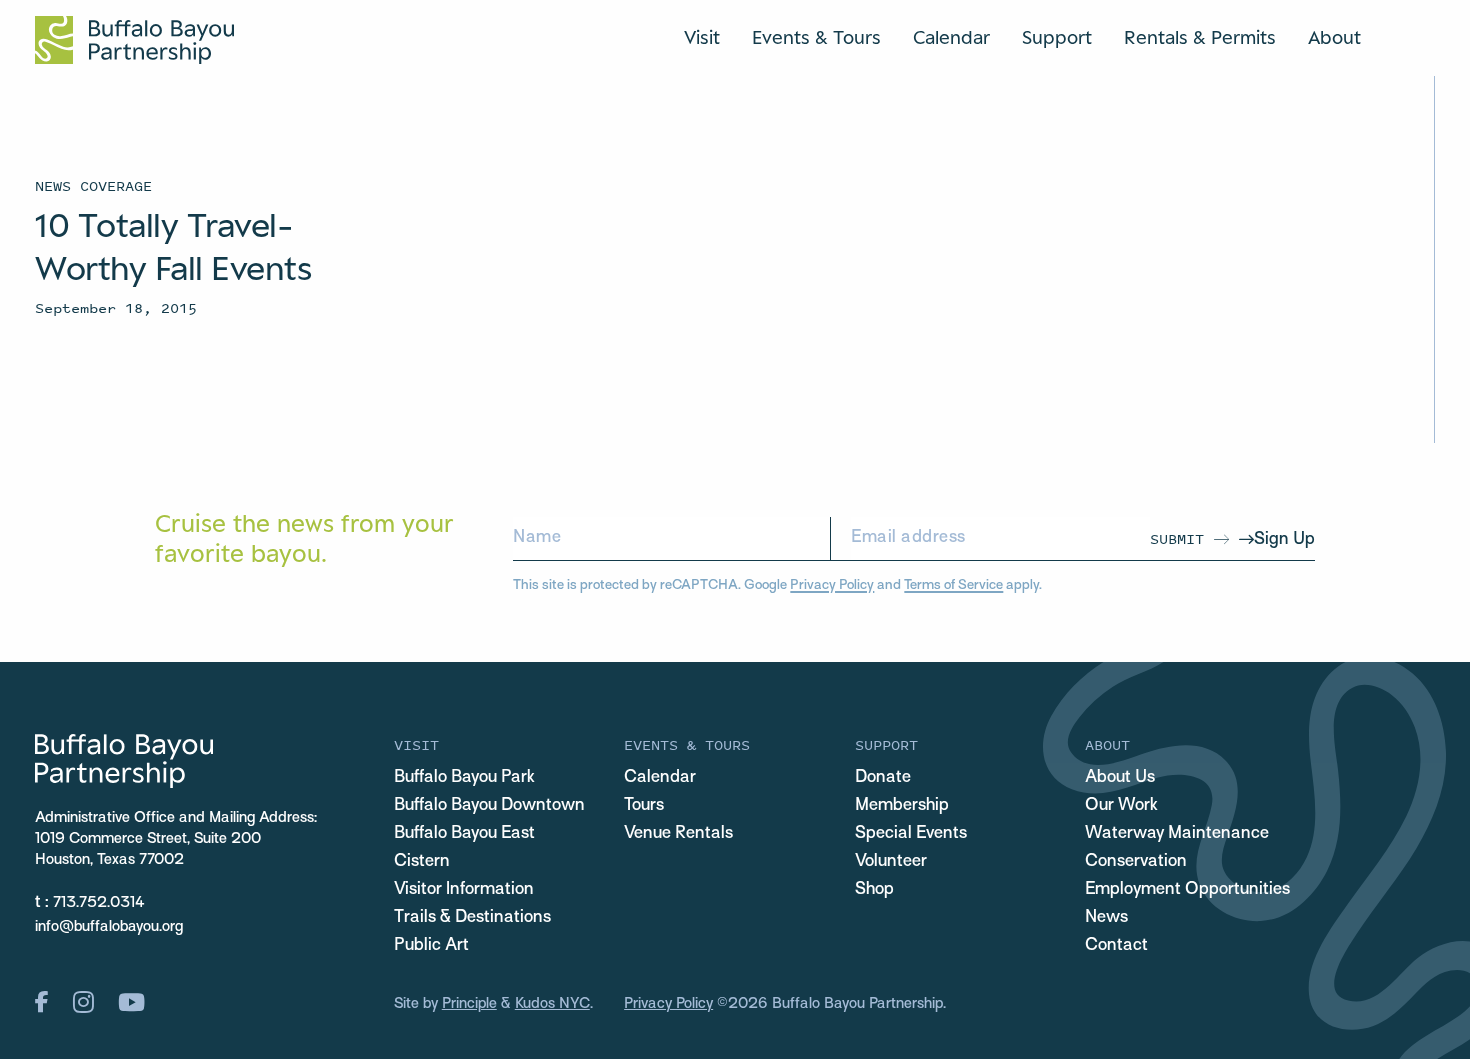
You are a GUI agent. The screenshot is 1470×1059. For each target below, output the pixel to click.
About (1334, 37)
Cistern (422, 862)
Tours (644, 806)
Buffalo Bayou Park (464, 778)
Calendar (951, 37)
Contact (1116, 946)
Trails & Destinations (472, 918)
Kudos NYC (552, 1004)
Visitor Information (464, 890)
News (1106, 918)
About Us (1120, 778)
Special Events (911, 834)
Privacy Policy (832, 585)
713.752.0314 (99, 903)
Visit (702, 37)
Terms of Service (953, 585)
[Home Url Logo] (134, 40)
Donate (883, 778)
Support (1057, 37)
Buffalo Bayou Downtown (489, 806)
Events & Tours (816, 37)
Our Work (1121, 806)
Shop (874, 890)
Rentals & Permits (1200, 37)
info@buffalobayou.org (109, 927)
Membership (902, 806)
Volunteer (891, 862)
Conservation (1136, 862)
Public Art (431, 946)
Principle (469, 1004)
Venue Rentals (678, 834)
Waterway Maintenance (1177, 834)
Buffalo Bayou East (464, 834)
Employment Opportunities (1187, 890)
